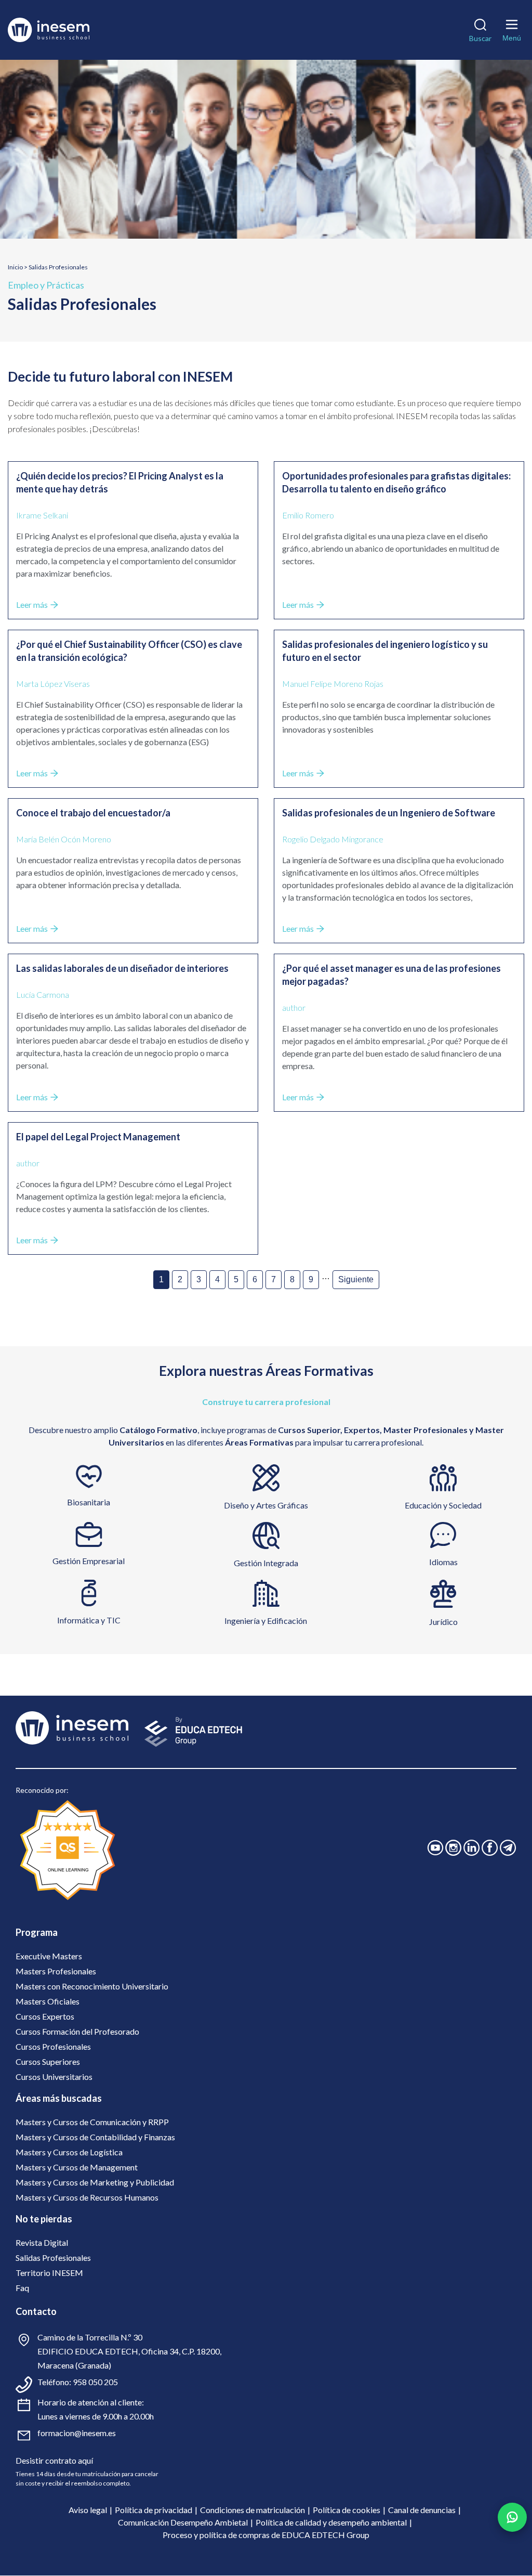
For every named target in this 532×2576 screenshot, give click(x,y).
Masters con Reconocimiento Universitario (92, 1986)
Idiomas (443, 1562)
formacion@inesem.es (77, 2433)
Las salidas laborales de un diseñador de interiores (122, 968)
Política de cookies (347, 2510)
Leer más (32, 604)
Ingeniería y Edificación (266, 1621)
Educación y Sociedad (443, 1505)
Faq (22, 2288)
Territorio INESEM (49, 2273)
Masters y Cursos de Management (77, 2167)
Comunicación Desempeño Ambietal (183, 2522)
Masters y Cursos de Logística (69, 2152)
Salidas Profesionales (53, 2258)
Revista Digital (42, 2242)
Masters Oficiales (48, 2001)
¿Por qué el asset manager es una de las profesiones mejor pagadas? (391, 975)
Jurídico (443, 1622)
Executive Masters (49, 1956)
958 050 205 (95, 2382)
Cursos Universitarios (54, 2077)
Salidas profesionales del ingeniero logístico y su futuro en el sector (385, 651)
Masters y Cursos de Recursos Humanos (87, 2197)
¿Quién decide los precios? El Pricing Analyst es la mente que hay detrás (120, 482)
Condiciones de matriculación (252, 2510)
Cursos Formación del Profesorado (77, 2031)
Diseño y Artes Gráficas (266, 1505)
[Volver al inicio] (64, 30)
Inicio (15, 267)
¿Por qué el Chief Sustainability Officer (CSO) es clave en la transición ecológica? (129, 651)
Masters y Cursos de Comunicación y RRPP (92, 2122)
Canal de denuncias (422, 2510)
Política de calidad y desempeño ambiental (331, 2522)
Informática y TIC (89, 1620)
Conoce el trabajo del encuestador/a (93, 813)
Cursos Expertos (45, 2016)
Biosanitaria (89, 1502)
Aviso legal (88, 2510)
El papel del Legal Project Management (98, 1137)
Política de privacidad (154, 2510)
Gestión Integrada (266, 1563)
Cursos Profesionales (53, 2046)
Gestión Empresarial (89, 1561)
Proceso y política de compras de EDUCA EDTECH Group (266, 2535)
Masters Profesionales (56, 1971)
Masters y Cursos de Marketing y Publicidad (95, 2182)
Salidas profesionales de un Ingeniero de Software (389, 813)
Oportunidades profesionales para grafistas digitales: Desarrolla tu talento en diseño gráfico (396, 482)
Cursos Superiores (48, 2061)
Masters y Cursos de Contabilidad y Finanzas (95, 2137)
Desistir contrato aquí (54, 2460)
